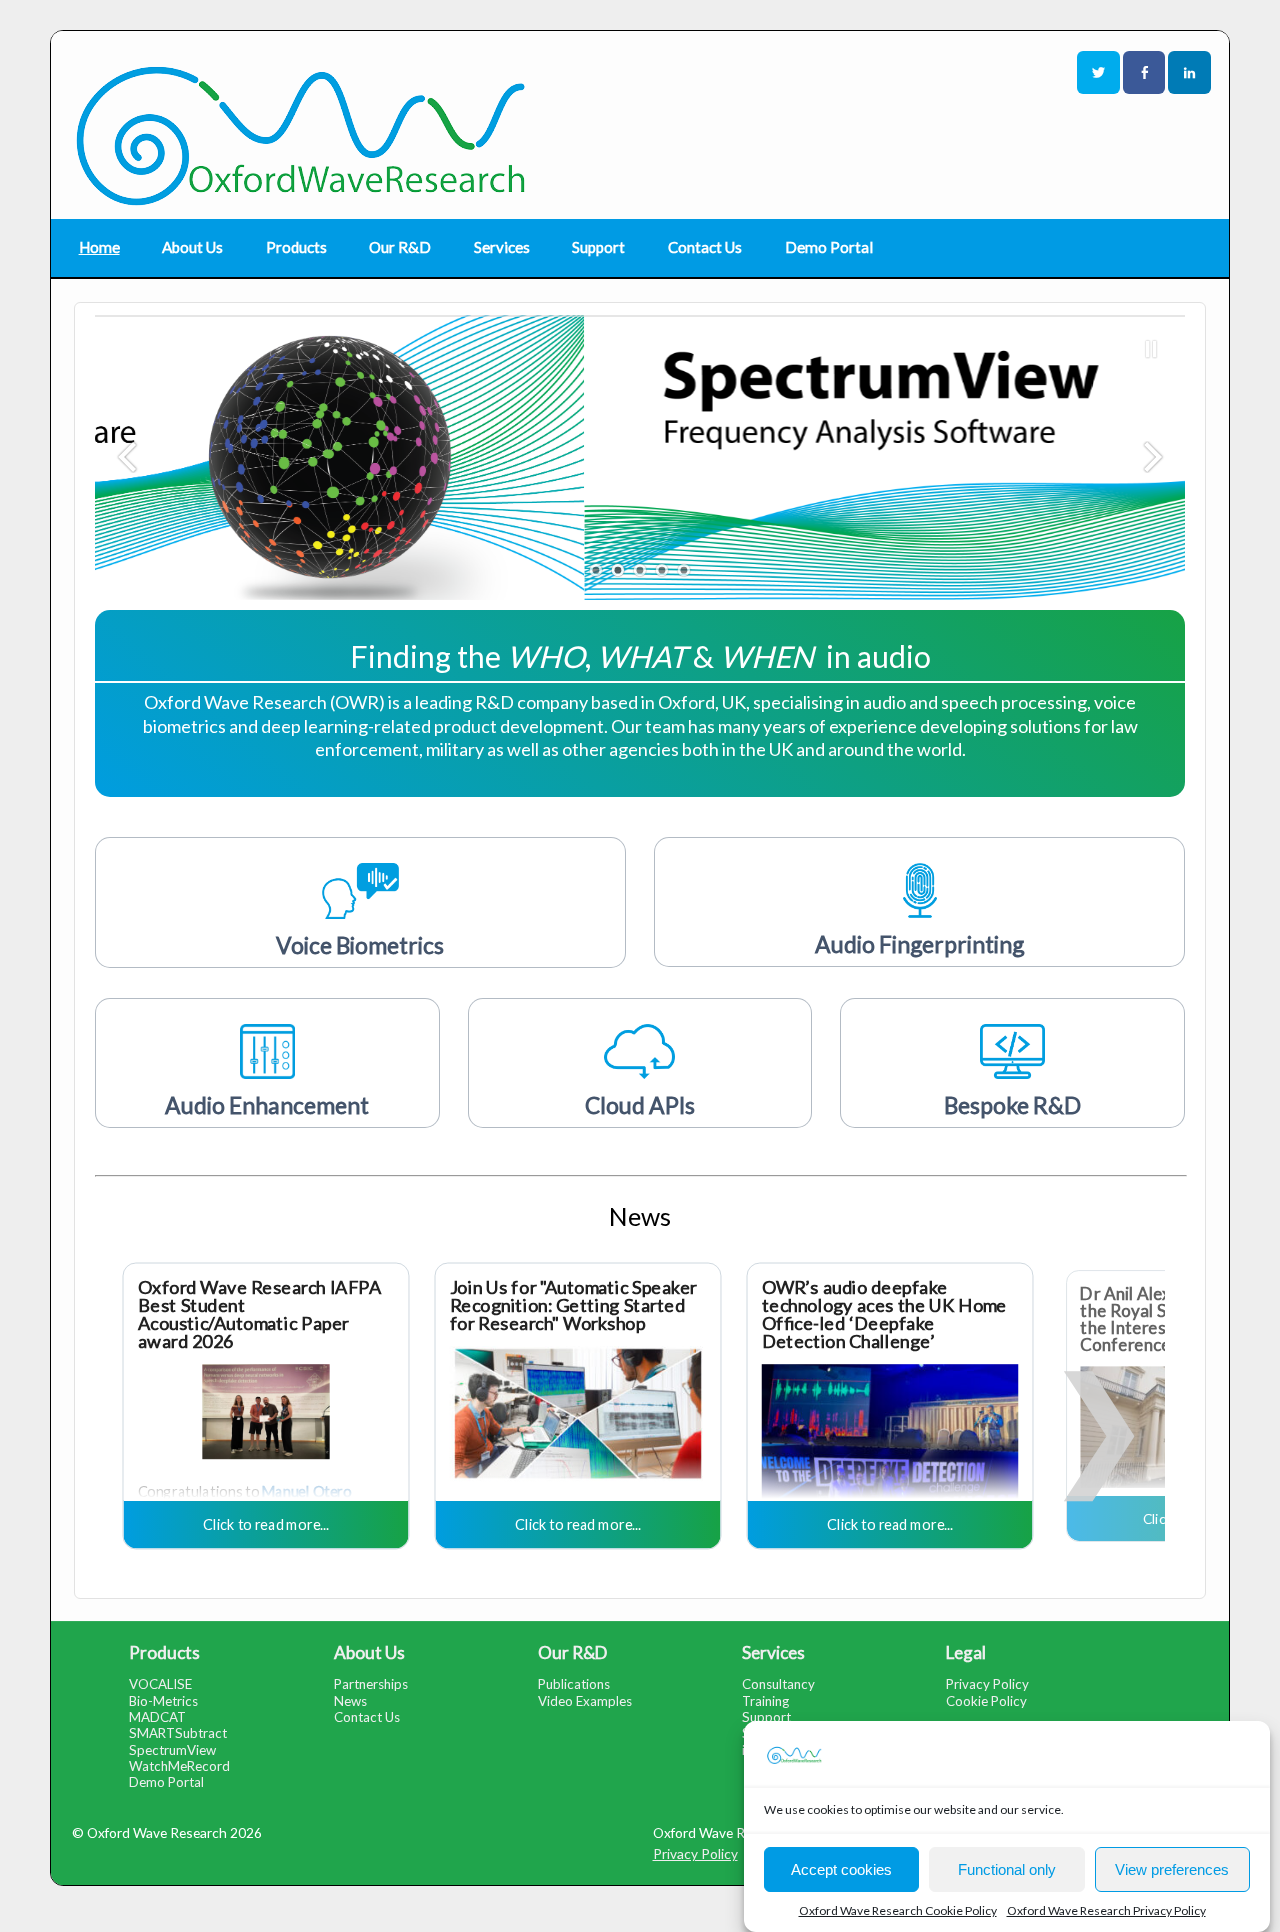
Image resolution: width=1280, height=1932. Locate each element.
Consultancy (778, 1684)
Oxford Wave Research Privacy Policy (1106, 1910)
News (350, 1701)
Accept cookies (841, 1868)
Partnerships (371, 1684)
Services (502, 247)
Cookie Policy (986, 1701)
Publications (574, 1684)
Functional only (1007, 1868)
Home (99, 247)
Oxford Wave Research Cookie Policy (898, 1910)
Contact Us (705, 247)
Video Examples (585, 1701)
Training (765, 1701)
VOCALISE (160, 1684)
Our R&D (400, 247)
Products (296, 247)
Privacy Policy (987, 1684)
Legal (966, 1652)
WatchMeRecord (179, 1766)
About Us (192, 247)
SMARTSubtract (178, 1733)
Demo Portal (829, 247)
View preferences (1172, 1868)
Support (598, 247)
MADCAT (157, 1717)
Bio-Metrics (163, 1701)
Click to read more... (265, 1524)
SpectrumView (172, 1750)
